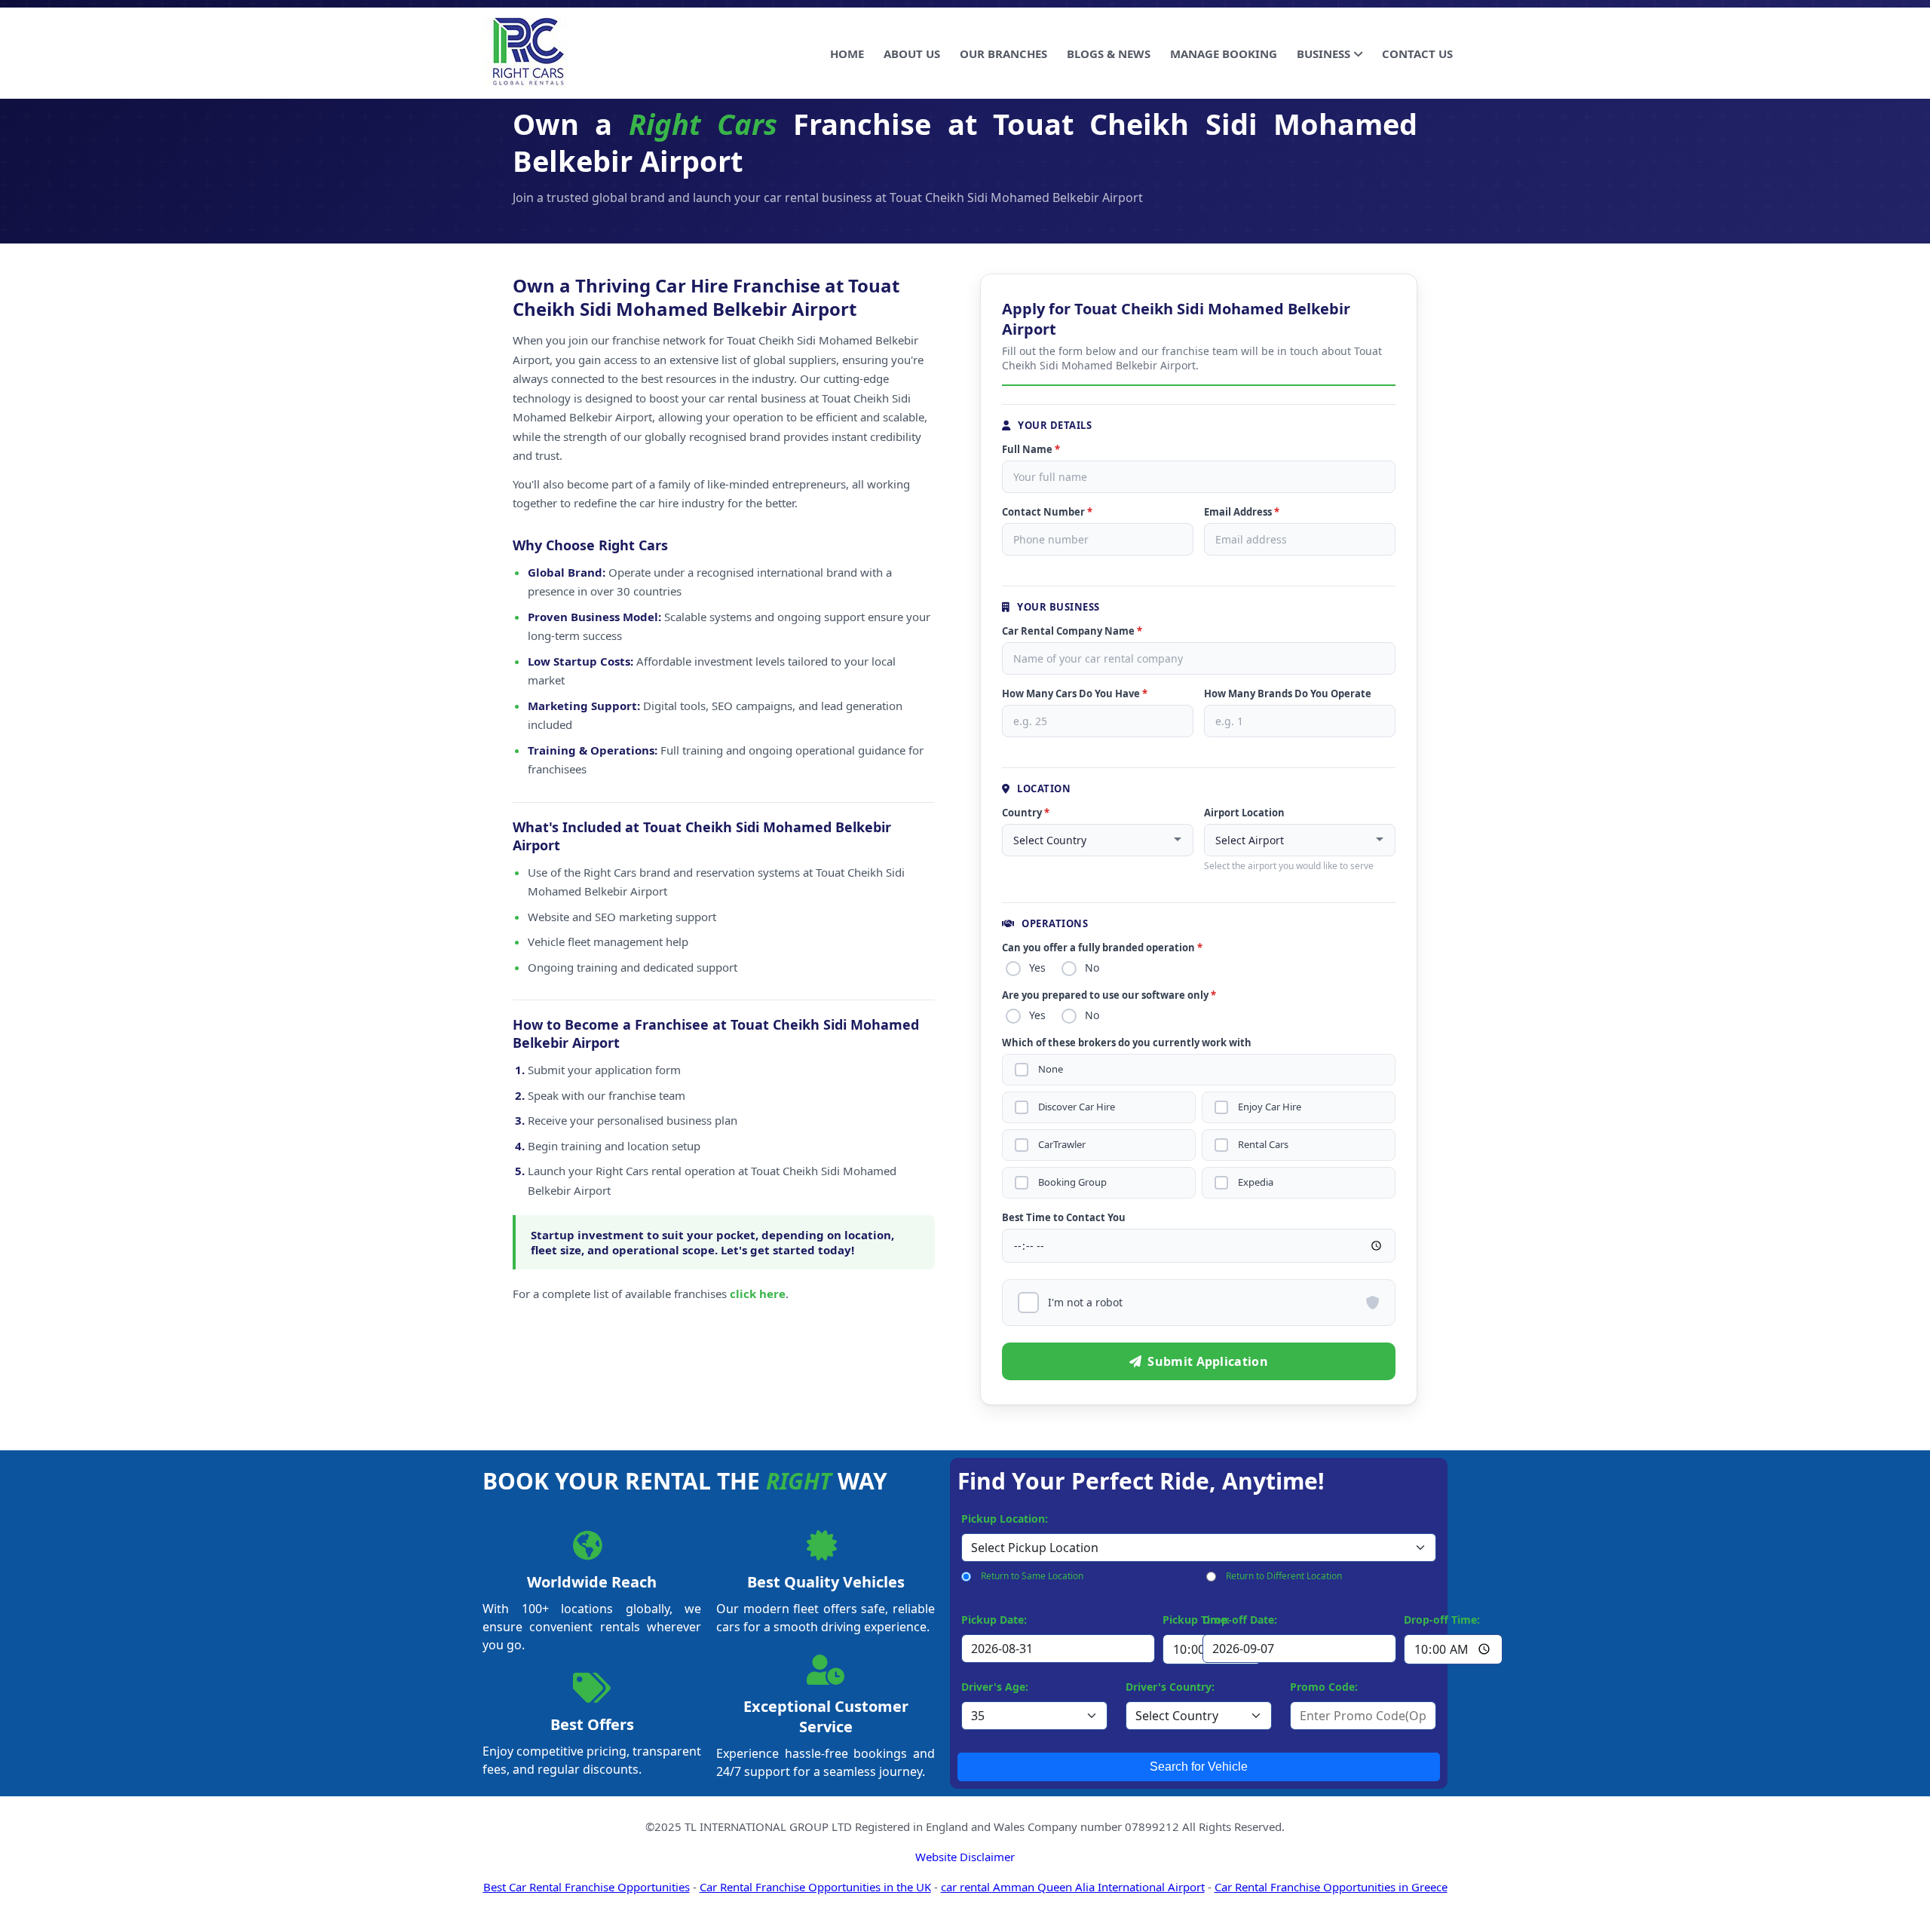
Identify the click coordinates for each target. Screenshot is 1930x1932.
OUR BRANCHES (1003, 54)
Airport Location (1244, 813)
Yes (1037, 968)
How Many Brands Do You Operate (1288, 693)
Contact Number (1047, 512)
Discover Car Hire (1077, 1107)
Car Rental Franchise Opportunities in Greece (1331, 1887)
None (1051, 1069)
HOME (847, 54)
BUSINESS (1323, 54)
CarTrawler (1062, 1145)
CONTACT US (1417, 54)
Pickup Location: (1005, 1519)
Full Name (1031, 449)
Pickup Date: (994, 1620)
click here (758, 1294)
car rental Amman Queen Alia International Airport (1073, 1887)
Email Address (1242, 512)
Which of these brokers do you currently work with (1127, 1043)
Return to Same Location (1032, 1576)
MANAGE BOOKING (1224, 54)
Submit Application (1207, 1361)
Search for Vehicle (1199, 1767)
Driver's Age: (995, 1687)
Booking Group (1072, 1182)
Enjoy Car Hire (1270, 1107)
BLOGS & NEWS (1109, 54)
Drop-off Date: (1240, 1620)
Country (1026, 813)
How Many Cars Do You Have (1075, 693)
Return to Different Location (1284, 1576)
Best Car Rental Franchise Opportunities (587, 1887)
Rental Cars (1263, 1145)
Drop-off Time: (1442, 1620)
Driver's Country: (1170, 1687)
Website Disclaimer (965, 1857)
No (1092, 968)
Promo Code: (1324, 1687)
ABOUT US (912, 54)
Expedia (1256, 1182)
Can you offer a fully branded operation (1102, 948)
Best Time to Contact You (1064, 1217)
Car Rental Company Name (1072, 631)
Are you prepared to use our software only (1109, 995)
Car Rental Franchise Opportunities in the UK (815, 1887)
